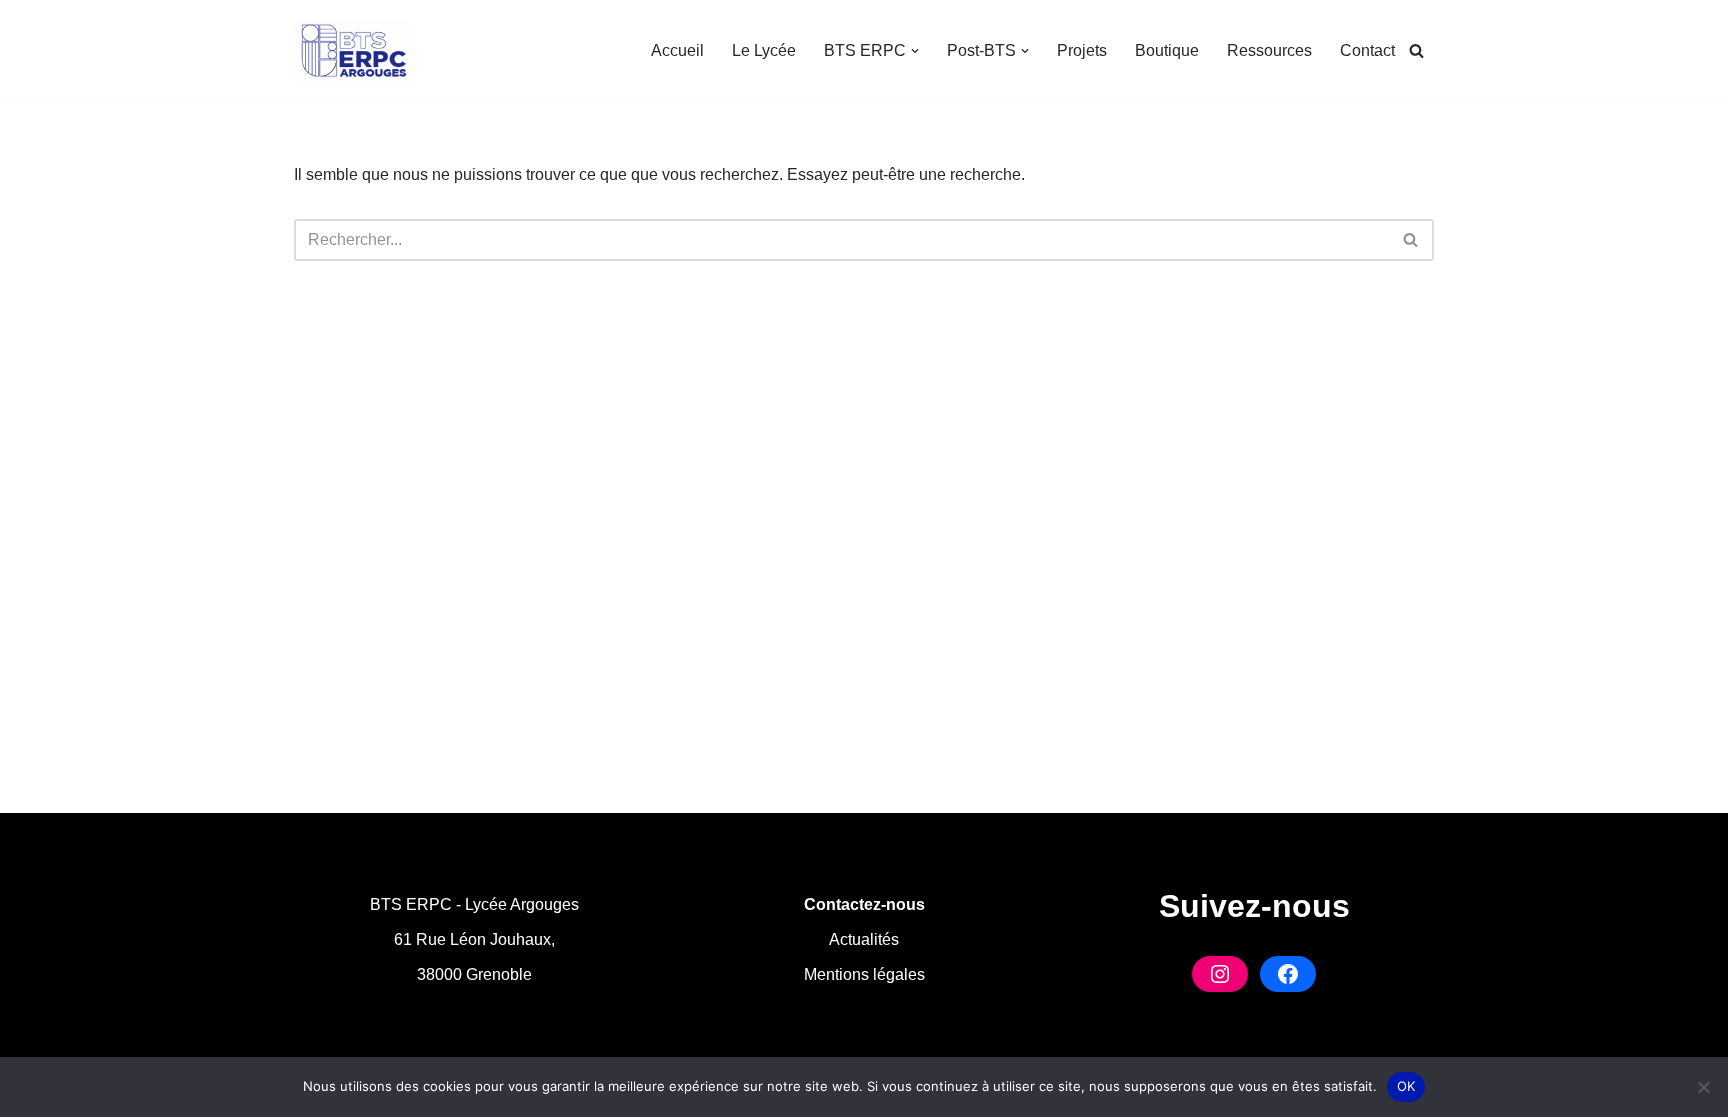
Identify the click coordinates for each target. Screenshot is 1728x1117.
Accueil (677, 50)
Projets (1082, 50)
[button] (915, 51)
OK (1406, 1086)
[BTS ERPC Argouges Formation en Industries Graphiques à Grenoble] (354, 50)
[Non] (1703, 1087)
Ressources (1269, 50)
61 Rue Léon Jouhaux (472, 939)
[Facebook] (1288, 974)
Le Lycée (764, 50)
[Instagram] (1220, 974)
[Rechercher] (1416, 50)
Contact (1367, 50)
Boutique (1167, 50)
